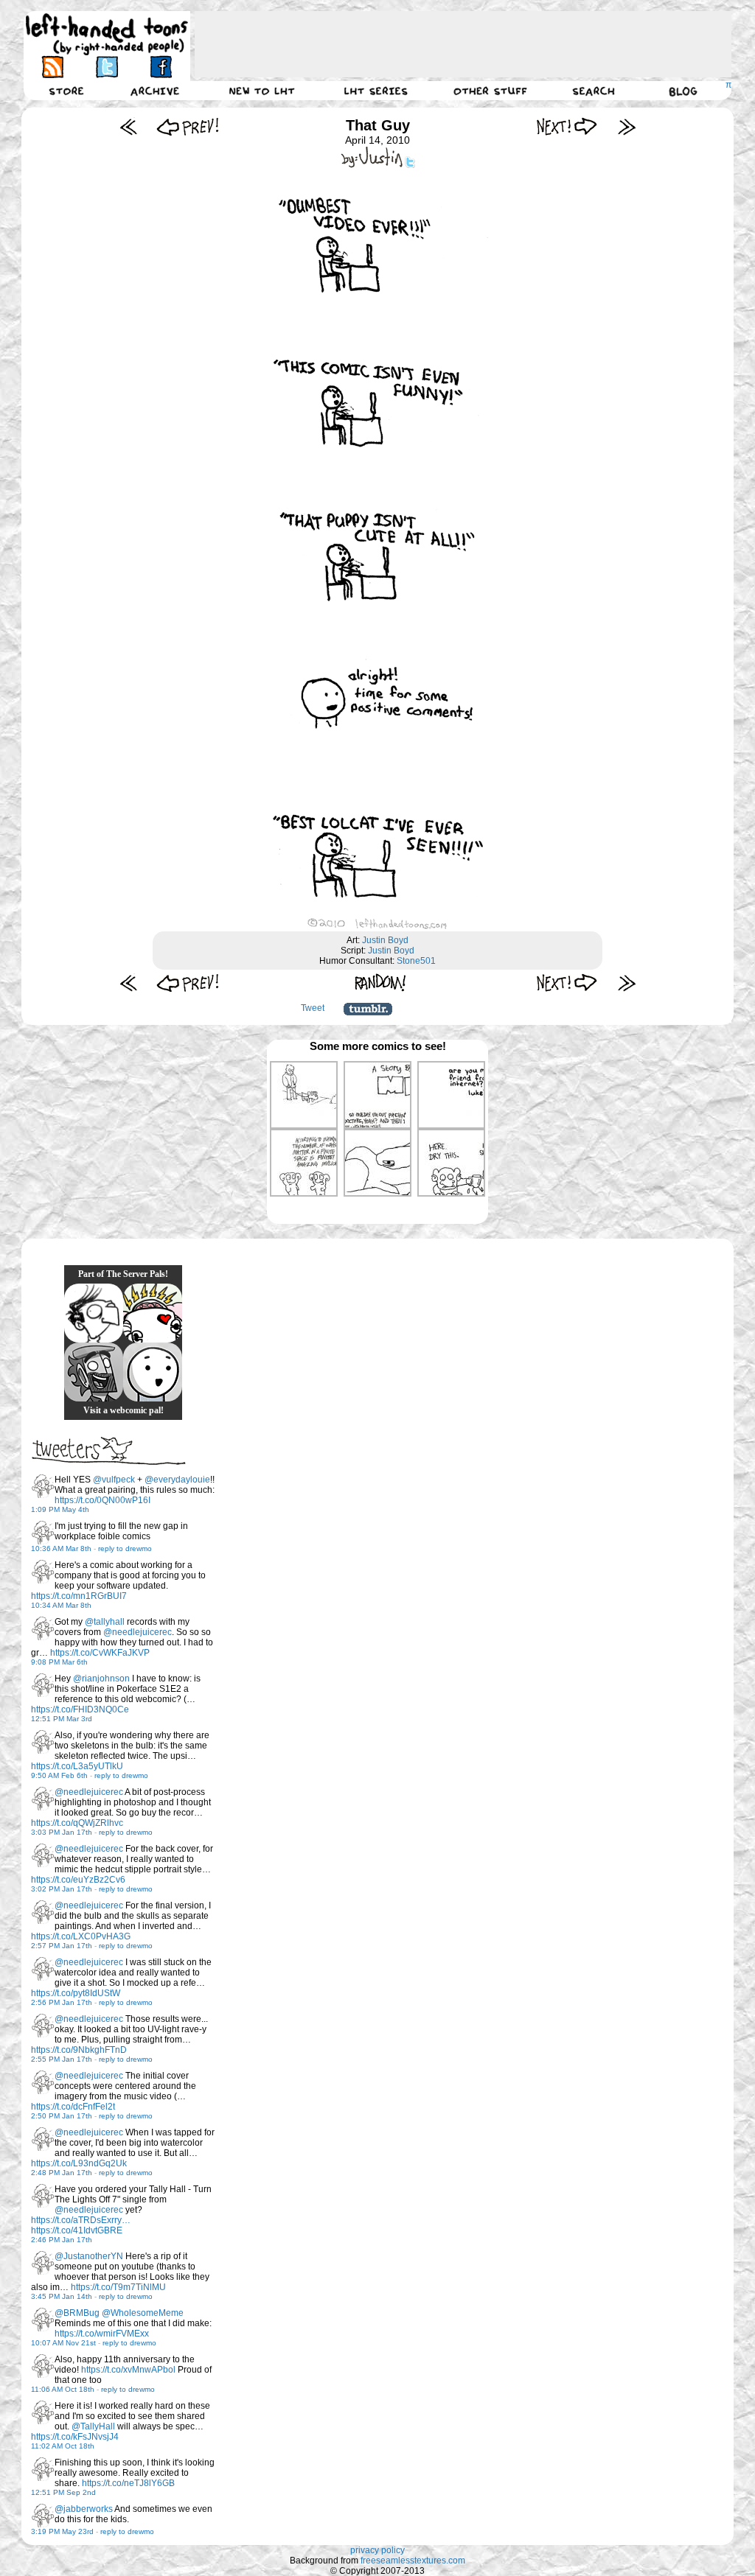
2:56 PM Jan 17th (62, 2002)
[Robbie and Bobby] (153, 1313)
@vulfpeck (114, 1480)
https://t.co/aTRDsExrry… (81, 2220)
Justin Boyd (385, 940)
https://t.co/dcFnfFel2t (73, 2107)
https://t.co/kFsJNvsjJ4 (75, 2437)
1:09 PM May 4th (60, 1509)
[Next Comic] (567, 126)
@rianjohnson (101, 1679)
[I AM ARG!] (94, 1372)
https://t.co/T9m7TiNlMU (118, 2287)
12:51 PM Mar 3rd (62, 1719)
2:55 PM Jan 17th (62, 2059)
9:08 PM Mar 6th (59, 1662)
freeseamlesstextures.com (413, 2561)
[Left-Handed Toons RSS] (53, 67)
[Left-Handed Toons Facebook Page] (160, 67)
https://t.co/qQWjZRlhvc (77, 1823)
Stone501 (416, 961)
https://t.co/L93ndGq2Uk (79, 2163)
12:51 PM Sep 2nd (63, 2492)
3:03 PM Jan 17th (62, 1832)
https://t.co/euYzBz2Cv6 (78, 1880)
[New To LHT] (262, 91)
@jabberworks (84, 2509)
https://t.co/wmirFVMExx (102, 2334)
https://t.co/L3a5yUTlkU (77, 1766)
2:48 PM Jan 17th (62, 2173)
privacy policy (377, 2550)
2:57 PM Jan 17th (62, 1946)
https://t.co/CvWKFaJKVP (100, 1653)
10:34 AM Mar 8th (61, 1605)
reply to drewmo (125, 1548)
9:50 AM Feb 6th (59, 1775)
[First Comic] (129, 126)
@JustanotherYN (89, 2256)
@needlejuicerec (138, 1632)
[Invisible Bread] (153, 1372)
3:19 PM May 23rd (62, 2531)
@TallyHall (93, 2426)
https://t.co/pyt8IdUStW (76, 1993)
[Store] (66, 91)
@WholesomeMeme (143, 2313)
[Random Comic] (380, 983)
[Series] (376, 91)
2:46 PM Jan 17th (62, 2240)
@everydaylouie (177, 1480)
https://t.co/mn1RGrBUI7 (79, 1596)
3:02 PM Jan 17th (62, 1889)
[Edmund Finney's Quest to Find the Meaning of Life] (94, 1313)
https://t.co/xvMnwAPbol (128, 2370)
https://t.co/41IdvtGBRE (77, 2230)
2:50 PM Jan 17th (62, 2116)
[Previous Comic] (188, 126)
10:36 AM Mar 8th (61, 1548)
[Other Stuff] (490, 91)
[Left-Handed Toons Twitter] (107, 67)
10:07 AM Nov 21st (63, 2343)
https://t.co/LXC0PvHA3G (81, 1936)
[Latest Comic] (626, 126)
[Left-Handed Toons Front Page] (107, 34)
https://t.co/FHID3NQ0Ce (80, 1709)
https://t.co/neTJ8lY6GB (128, 2483)
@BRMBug (77, 2313)
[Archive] (155, 91)
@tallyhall (105, 1622)
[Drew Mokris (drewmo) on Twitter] (43, 1486)
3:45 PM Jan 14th (62, 2296)
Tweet (313, 1008)
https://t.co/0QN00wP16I (102, 1500)
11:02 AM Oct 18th (63, 2446)
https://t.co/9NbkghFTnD (79, 2050)
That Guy (378, 125)
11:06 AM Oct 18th (63, 2389)
